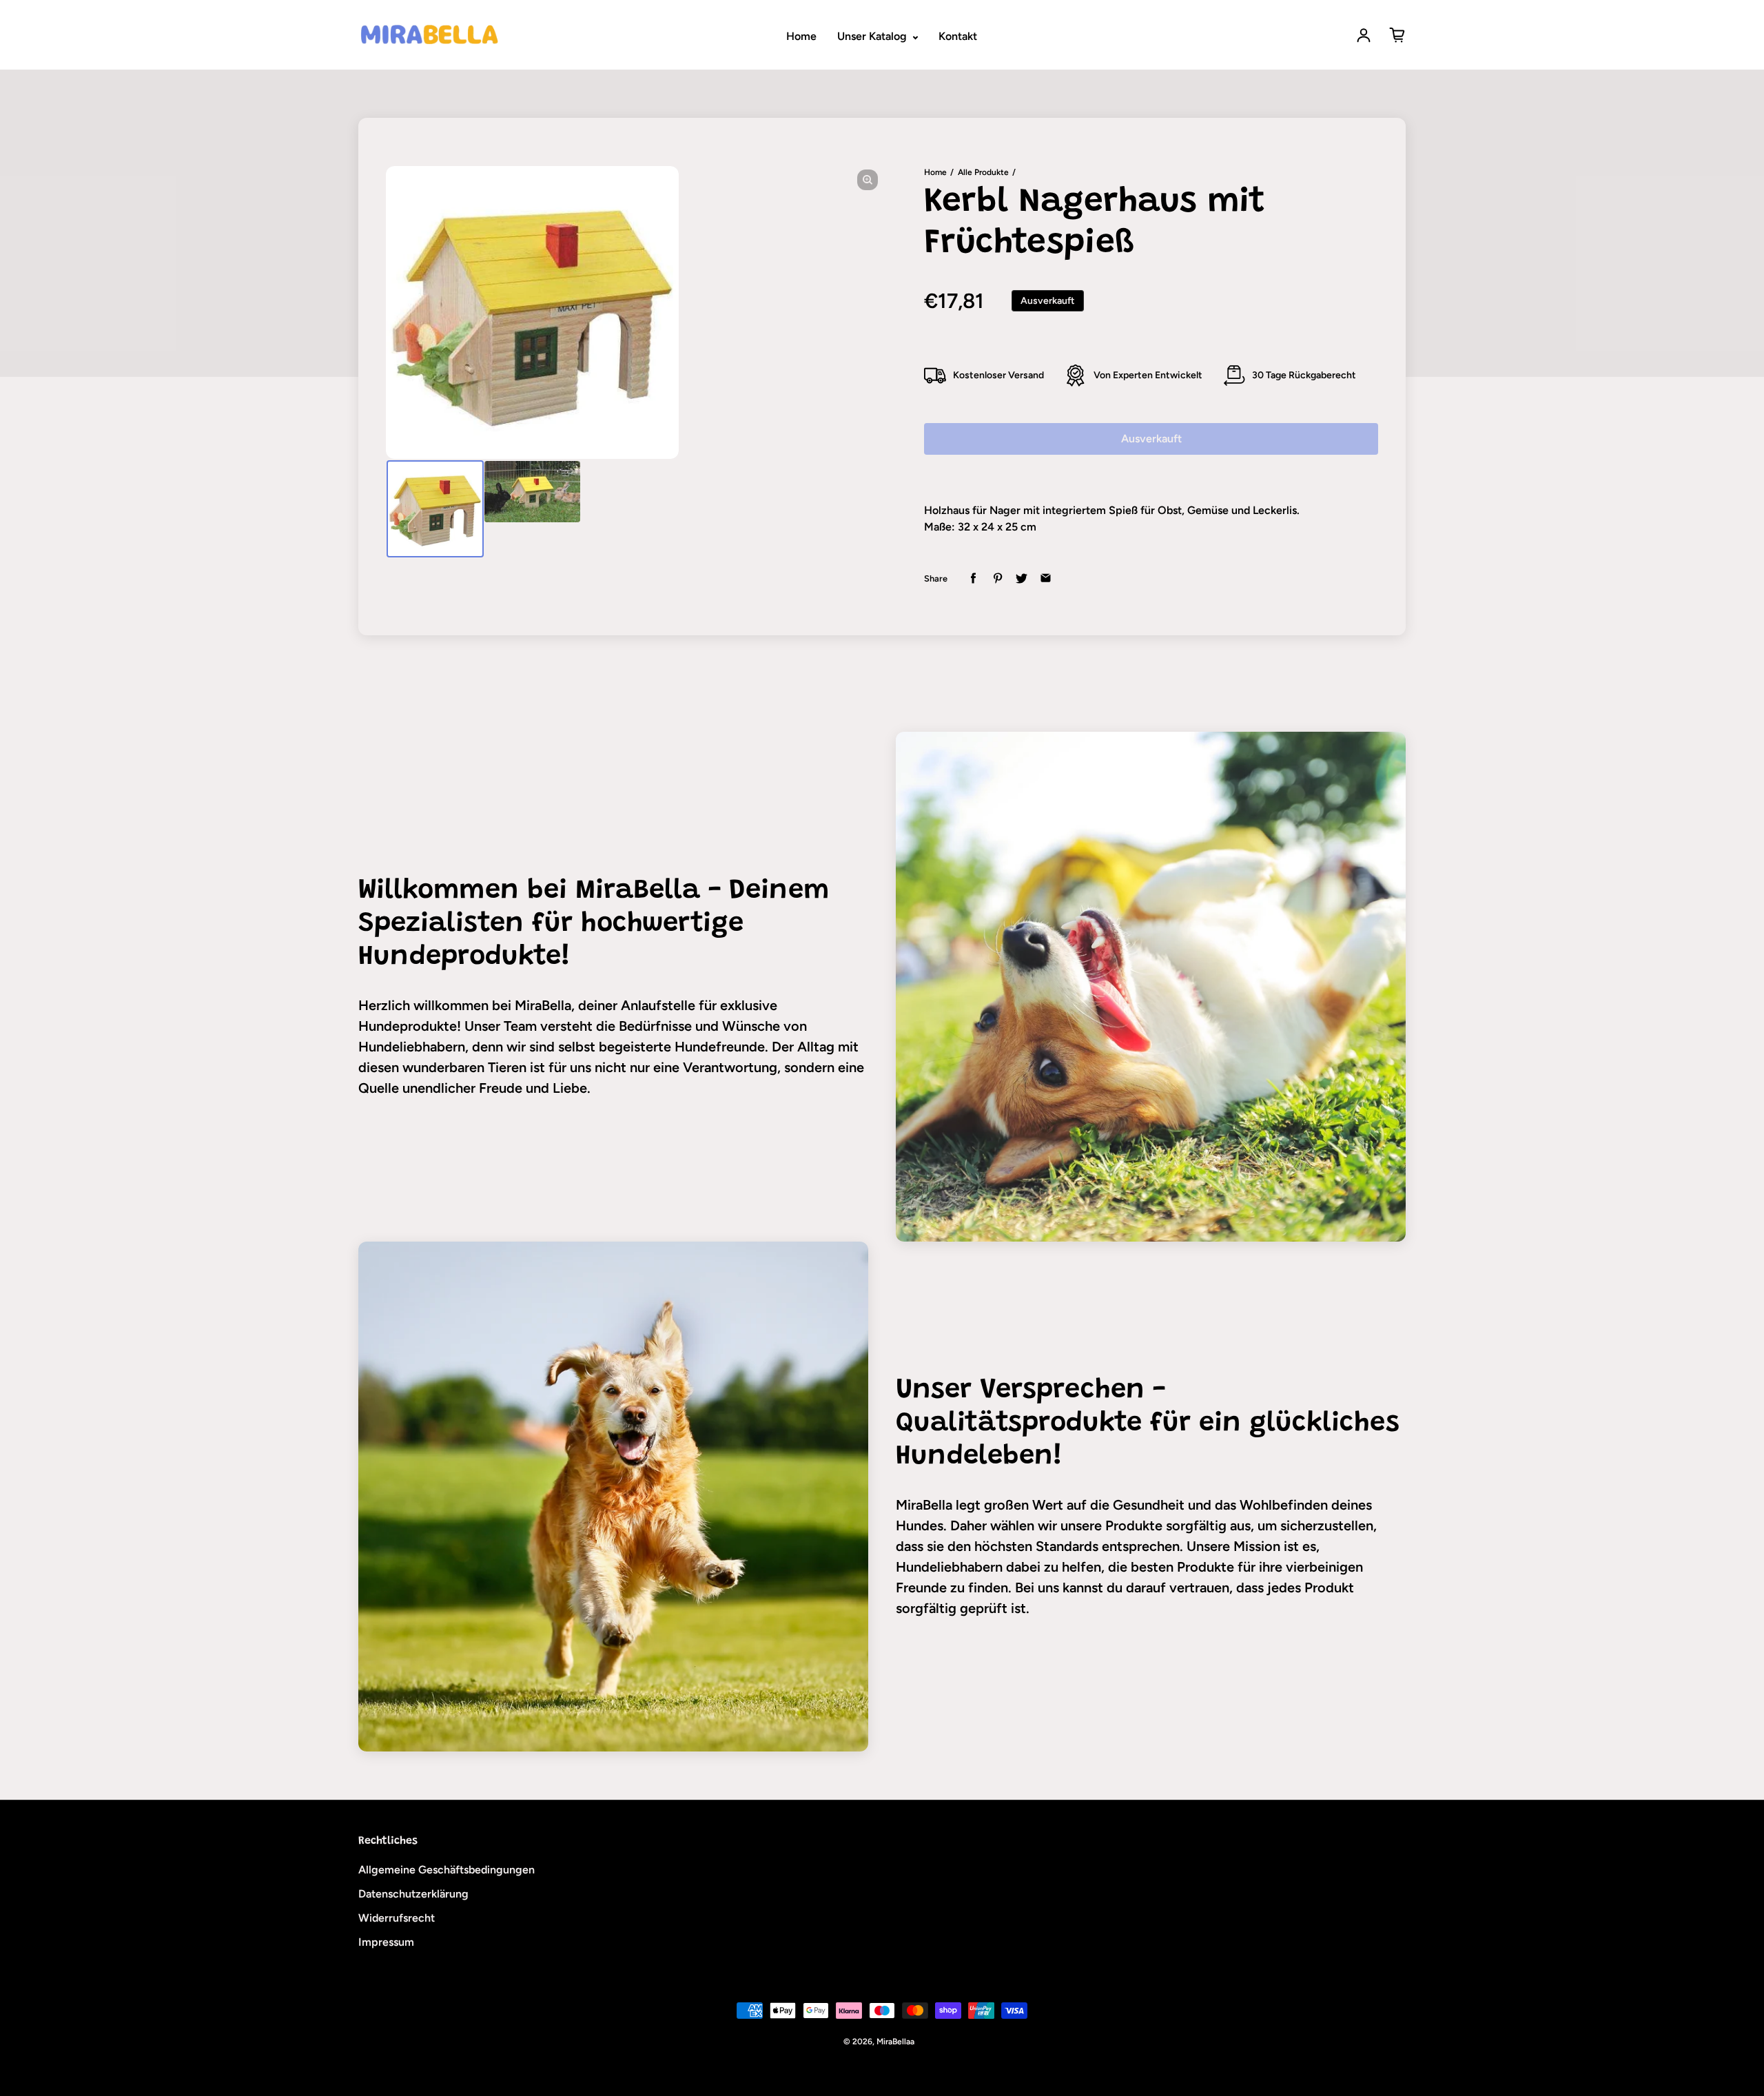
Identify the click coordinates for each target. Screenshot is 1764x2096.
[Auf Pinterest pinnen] (997, 578)
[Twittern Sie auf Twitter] (1022, 578)
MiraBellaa (895, 2042)
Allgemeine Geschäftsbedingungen (447, 1870)
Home (801, 36)
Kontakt (958, 36)
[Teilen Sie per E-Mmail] (1046, 578)
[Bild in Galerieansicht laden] (435, 509)
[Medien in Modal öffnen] (868, 180)
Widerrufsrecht (397, 1918)
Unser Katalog (873, 36)
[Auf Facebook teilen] (973, 578)
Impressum (386, 1942)
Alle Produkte (983, 172)
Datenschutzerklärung (413, 1894)
